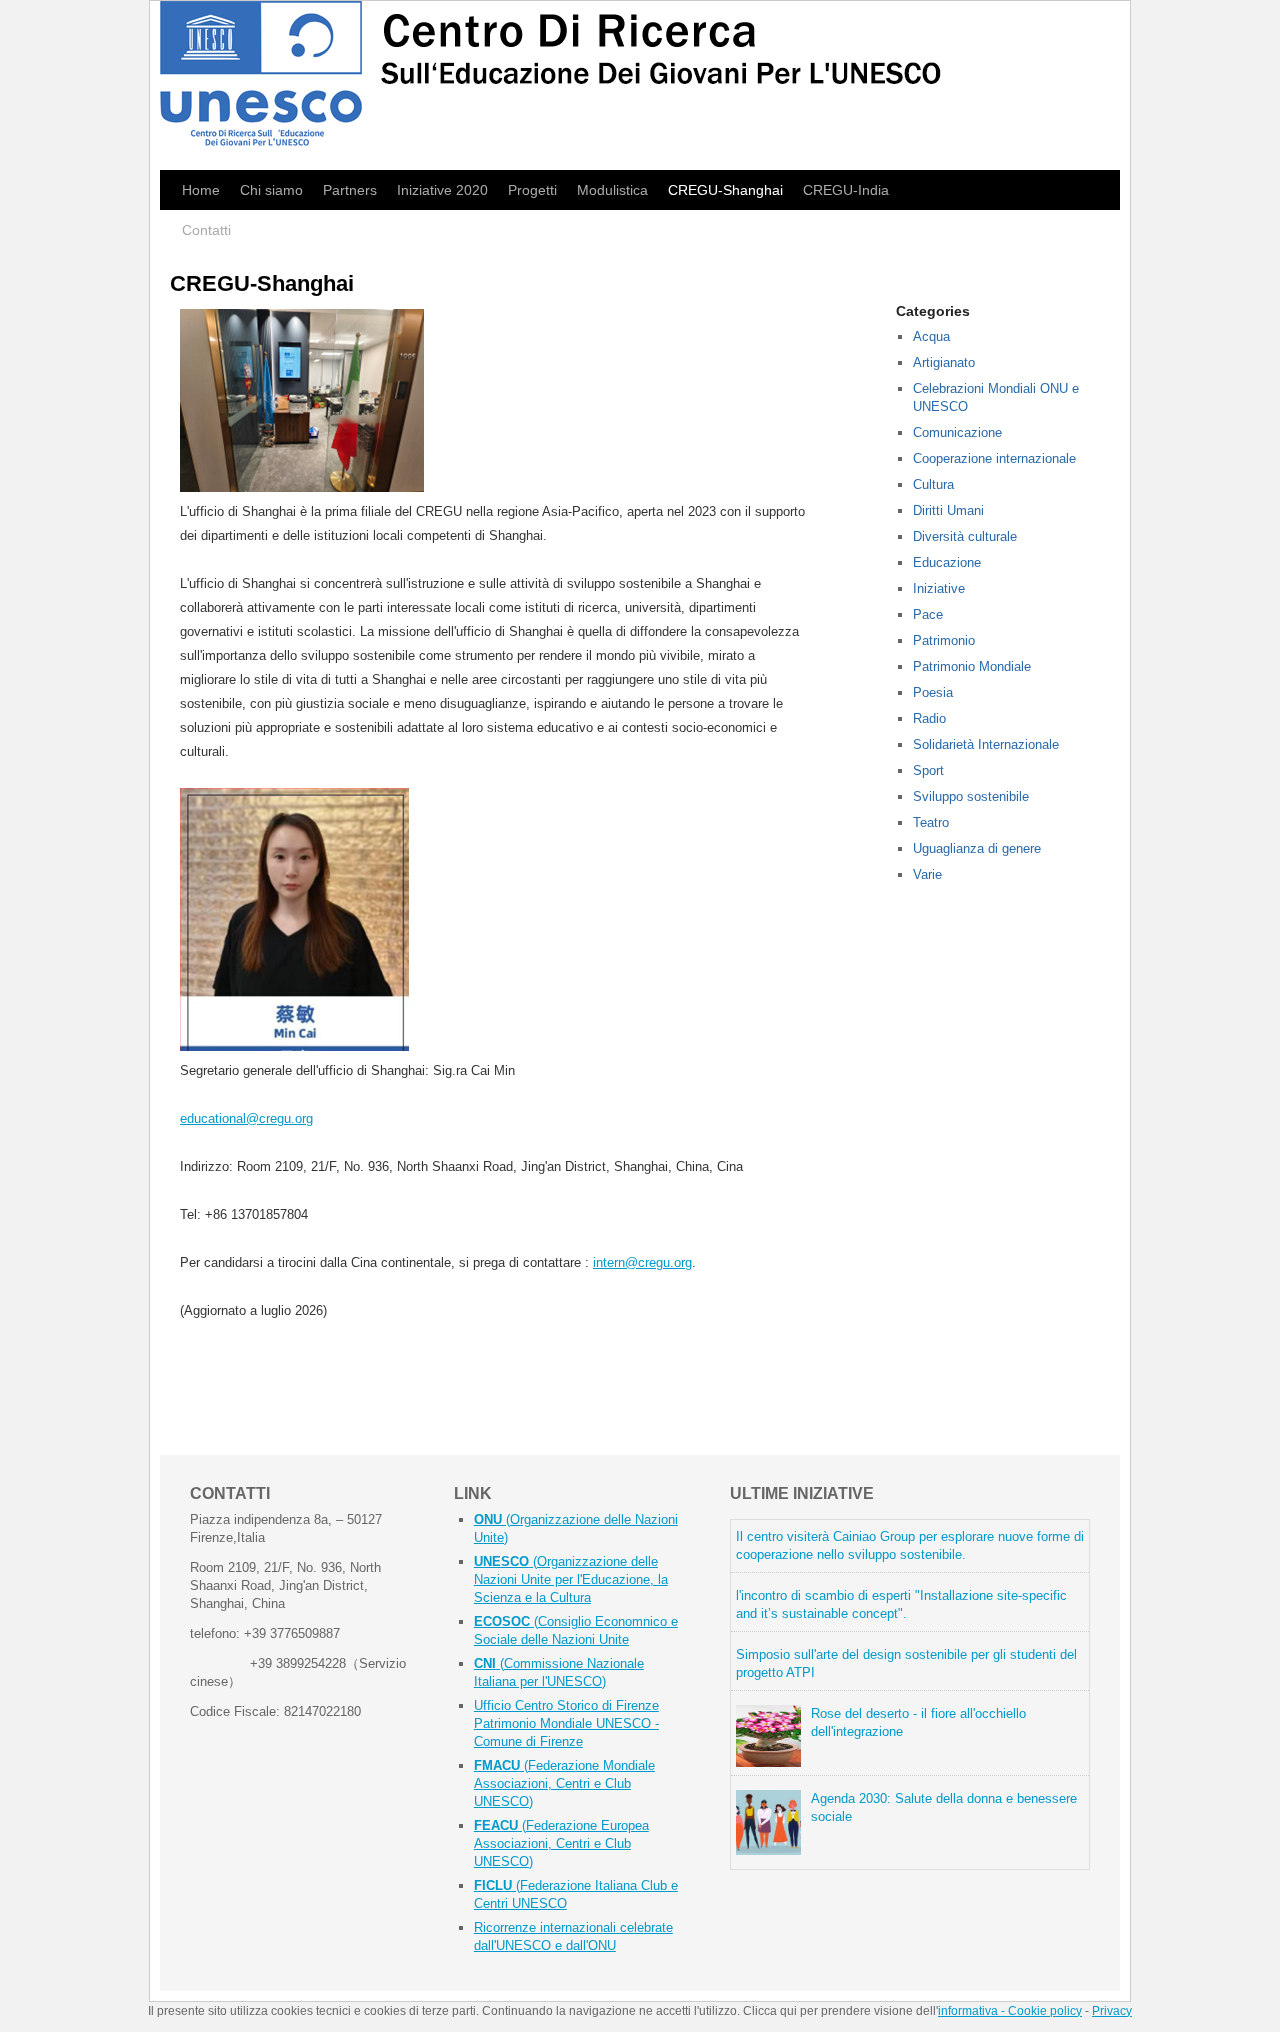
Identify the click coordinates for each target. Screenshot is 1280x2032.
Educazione (947, 562)
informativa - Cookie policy (1010, 2011)
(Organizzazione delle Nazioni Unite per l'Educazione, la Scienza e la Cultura (571, 1579)
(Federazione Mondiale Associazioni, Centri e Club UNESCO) (564, 1783)
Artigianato (944, 362)
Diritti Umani (948, 510)
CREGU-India (846, 190)
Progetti (532, 190)
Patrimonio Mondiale (972, 666)
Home (201, 190)
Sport (928, 770)
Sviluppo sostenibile (971, 796)
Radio (929, 718)
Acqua (931, 336)
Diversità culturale (965, 536)
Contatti (206, 230)
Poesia (933, 692)
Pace (928, 614)
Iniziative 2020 (442, 190)
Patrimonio (944, 640)
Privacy (1112, 2011)
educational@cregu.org (246, 1118)
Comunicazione (957, 432)
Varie (927, 874)
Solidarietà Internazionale (986, 744)
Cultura (933, 484)
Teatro (931, 822)
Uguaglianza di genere (977, 848)
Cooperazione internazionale (994, 458)
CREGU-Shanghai (725, 190)
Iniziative (939, 588)
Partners (350, 190)
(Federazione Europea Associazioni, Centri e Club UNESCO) (561, 1843)
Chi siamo (271, 190)
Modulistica (612, 190)
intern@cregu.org (642, 1262)
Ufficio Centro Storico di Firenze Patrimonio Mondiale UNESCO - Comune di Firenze (566, 1723)
